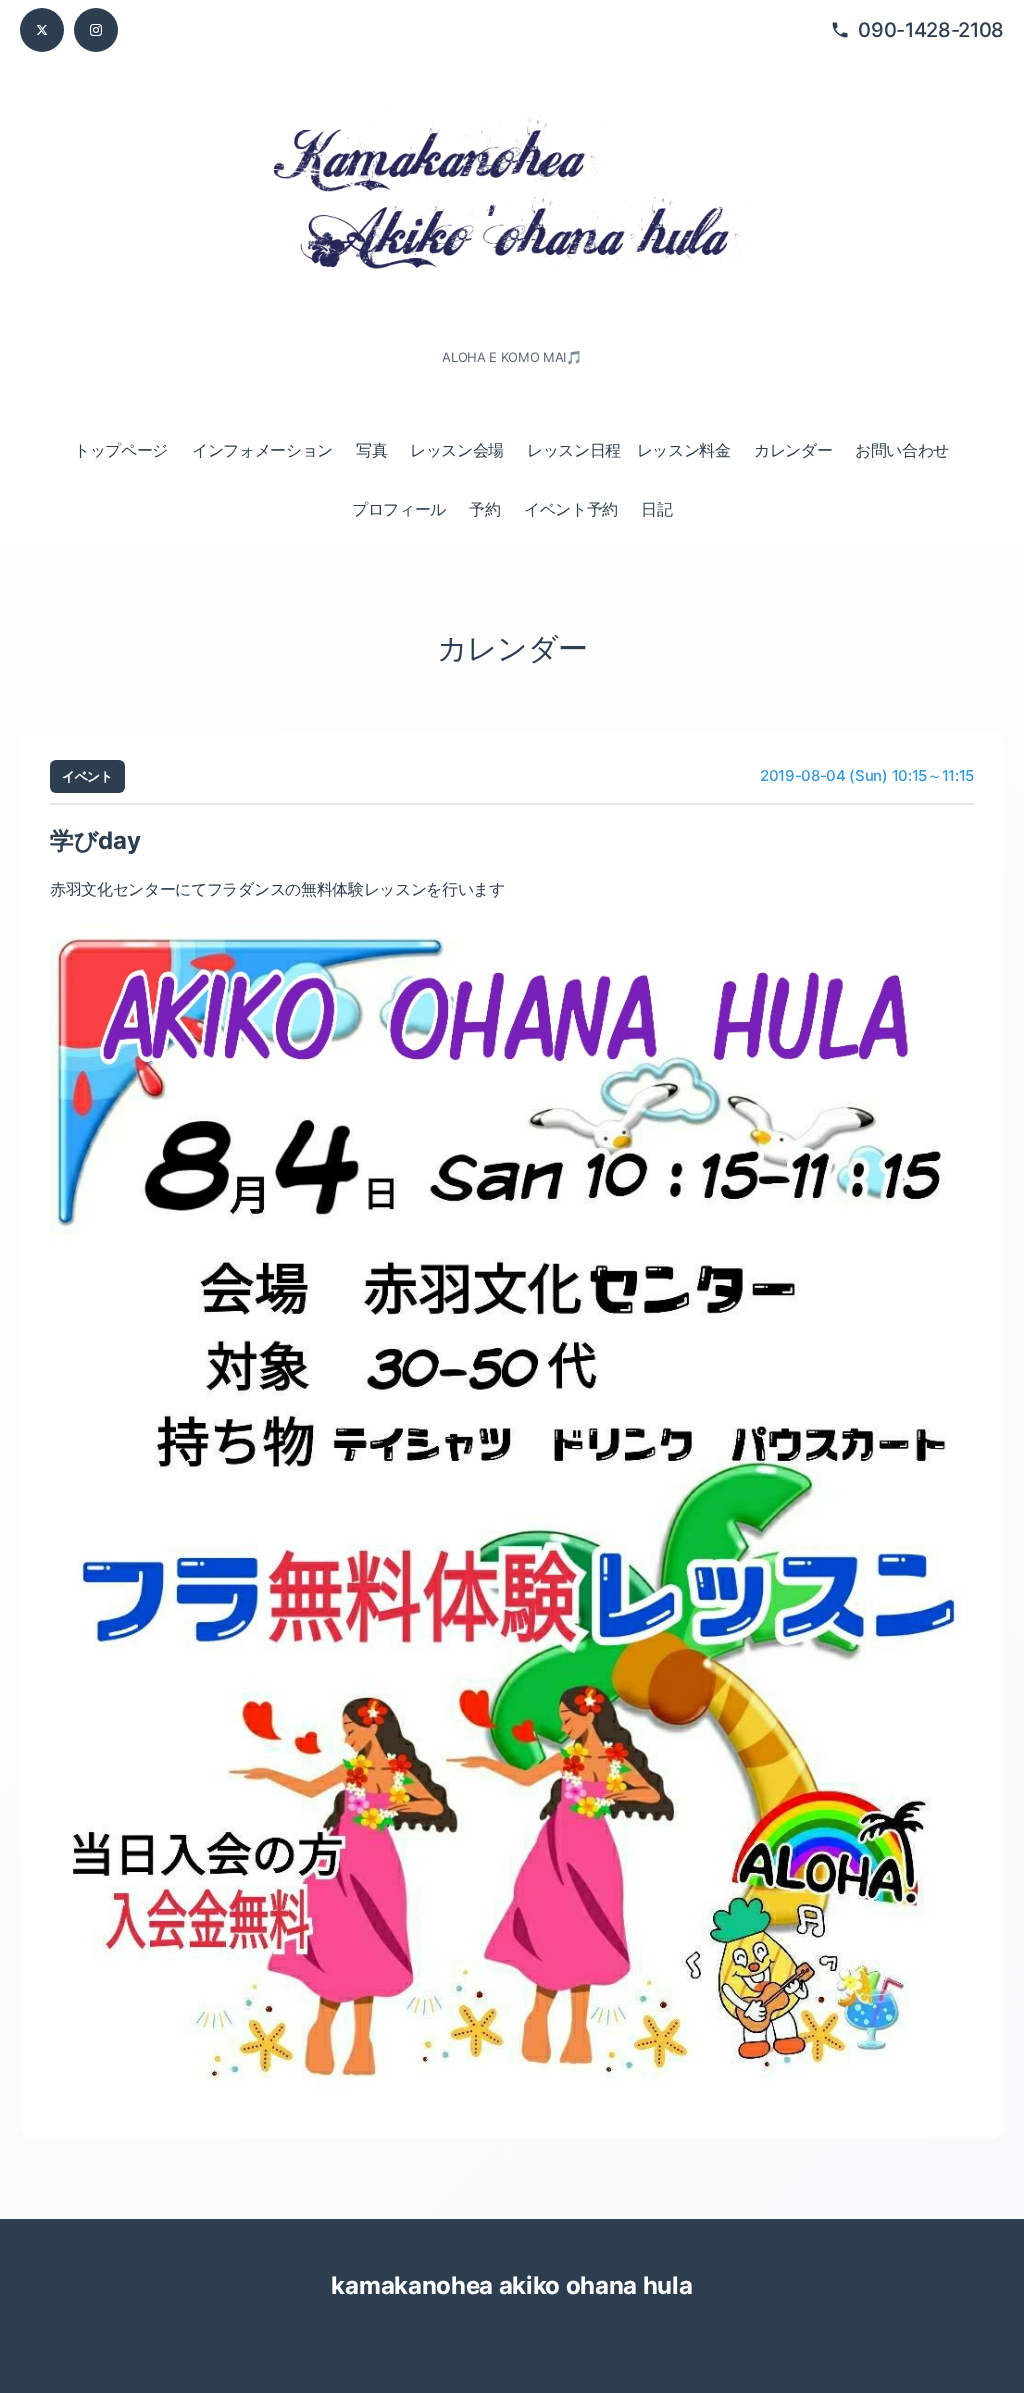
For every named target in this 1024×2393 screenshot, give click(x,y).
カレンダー (793, 450)
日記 (656, 509)
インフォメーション (262, 450)
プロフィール (399, 509)
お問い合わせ (902, 450)
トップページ (121, 450)
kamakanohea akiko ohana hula (511, 2285)
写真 (371, 450)
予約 (484, 509)
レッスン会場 (457, 450)
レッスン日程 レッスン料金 (629, 450)
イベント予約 (571, 509)
